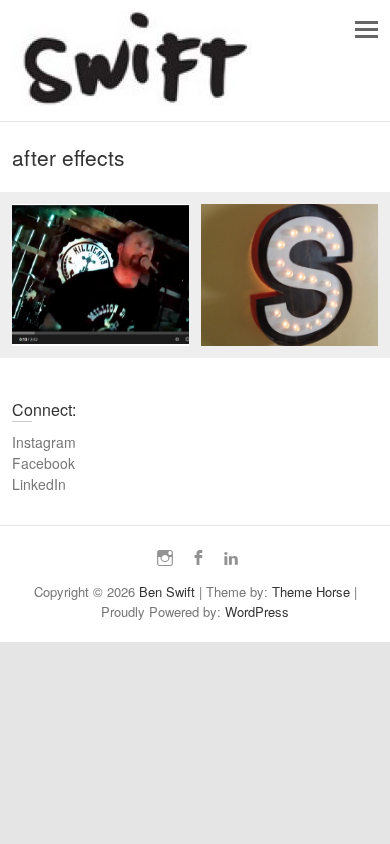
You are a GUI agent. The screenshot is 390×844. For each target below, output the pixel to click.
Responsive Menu (366, 29)
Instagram (44, 442)
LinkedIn (39, 484)
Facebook (43, 463)
